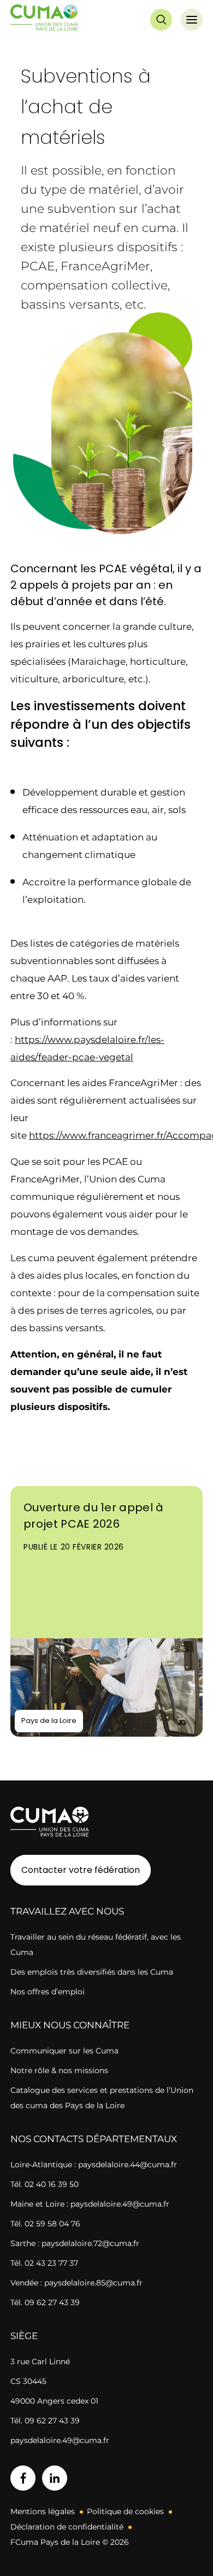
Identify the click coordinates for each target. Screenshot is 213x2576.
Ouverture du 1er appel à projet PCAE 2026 (94, 1516)
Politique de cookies (125, 2511)
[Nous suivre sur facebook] (23, 2478)
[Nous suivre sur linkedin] (55, 2478)
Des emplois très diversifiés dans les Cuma (92, 1972)
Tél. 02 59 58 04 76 (45, 2224)
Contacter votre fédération (75, 1870)
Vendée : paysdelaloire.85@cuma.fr (76, 2283)
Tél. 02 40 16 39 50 (45, 2184)
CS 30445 (28, 2381)
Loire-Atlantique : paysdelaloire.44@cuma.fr (94, 2165)
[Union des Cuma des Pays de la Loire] (44, 20)
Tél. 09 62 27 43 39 (45, 2302)
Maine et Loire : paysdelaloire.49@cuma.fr (90, 2204)
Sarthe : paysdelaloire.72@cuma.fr (75, 2243)
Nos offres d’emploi (48, 1992)
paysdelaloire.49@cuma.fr (60, 2440)
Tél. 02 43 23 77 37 (44, 2263)
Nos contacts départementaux (94, 2139)
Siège (24, 2336)
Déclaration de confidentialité (67, 2527)
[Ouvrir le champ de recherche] (161, 20)
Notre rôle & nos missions (59, 2070)
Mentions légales (43, 2511)
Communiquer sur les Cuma (64, 2051)
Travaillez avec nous (67, 1911)
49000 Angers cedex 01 (54, 2401)
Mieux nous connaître (70, 2025)
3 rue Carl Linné (40, 2362)
